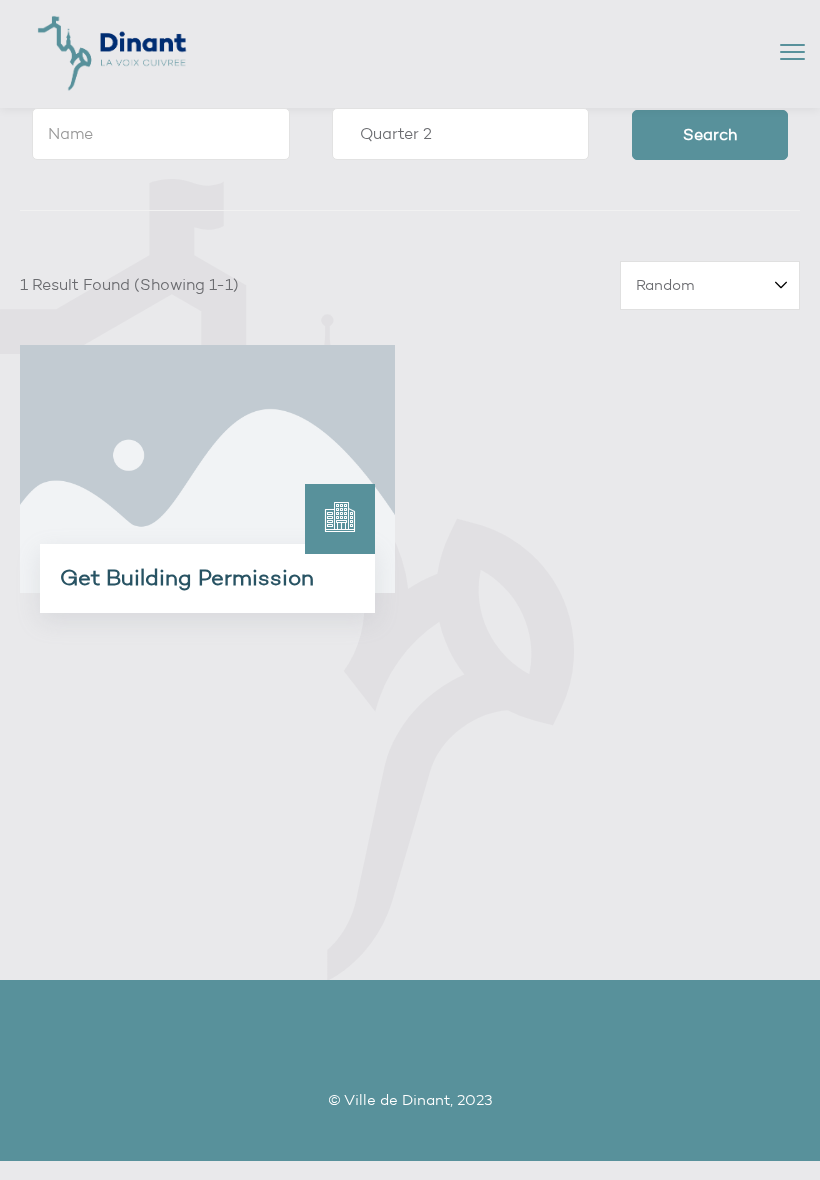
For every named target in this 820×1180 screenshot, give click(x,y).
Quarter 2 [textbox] (390, 133)
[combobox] (160, 134)
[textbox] (160, 134)
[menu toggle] (792, 52)
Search (710, 134)
